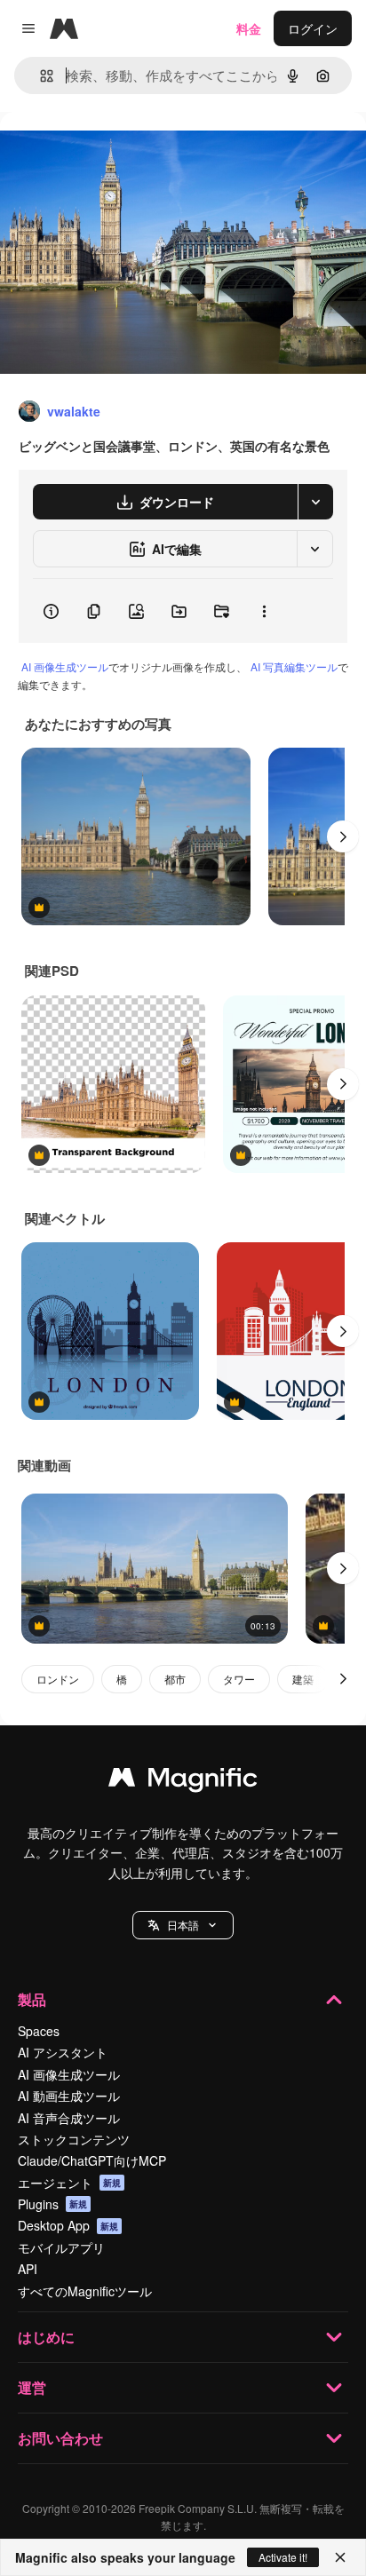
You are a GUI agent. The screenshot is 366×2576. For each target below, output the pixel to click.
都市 (175, 1679)
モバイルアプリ (61, 2247)
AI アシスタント (63, 2052)
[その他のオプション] (264, 611)
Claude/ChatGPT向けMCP (92, 2160)
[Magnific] (183, 1781)
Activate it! (283, 2557)
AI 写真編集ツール (294, 666)
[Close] (340, 2557)
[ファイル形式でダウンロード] (315, 502)
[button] (183, 1925)
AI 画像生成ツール (65, 666)
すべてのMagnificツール (85, 2291)
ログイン (313, 28)
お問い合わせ (60, 2438)
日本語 (183, 1925)
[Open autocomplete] (40, 76)
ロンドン (58, 1679)
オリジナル (122, 152)
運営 (32, 2387)
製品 (32, 1999)
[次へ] (343, 836)
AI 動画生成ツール (69, 2096)
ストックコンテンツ (74, 2139)
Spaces (39, 2031)
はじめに (46, 2337)
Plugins (52, 2204)
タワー (239, 1679)
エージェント (69, 2183)
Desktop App (68, 2225)
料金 (249, 28)
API (28, 2269)
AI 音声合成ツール (69, 2118)
